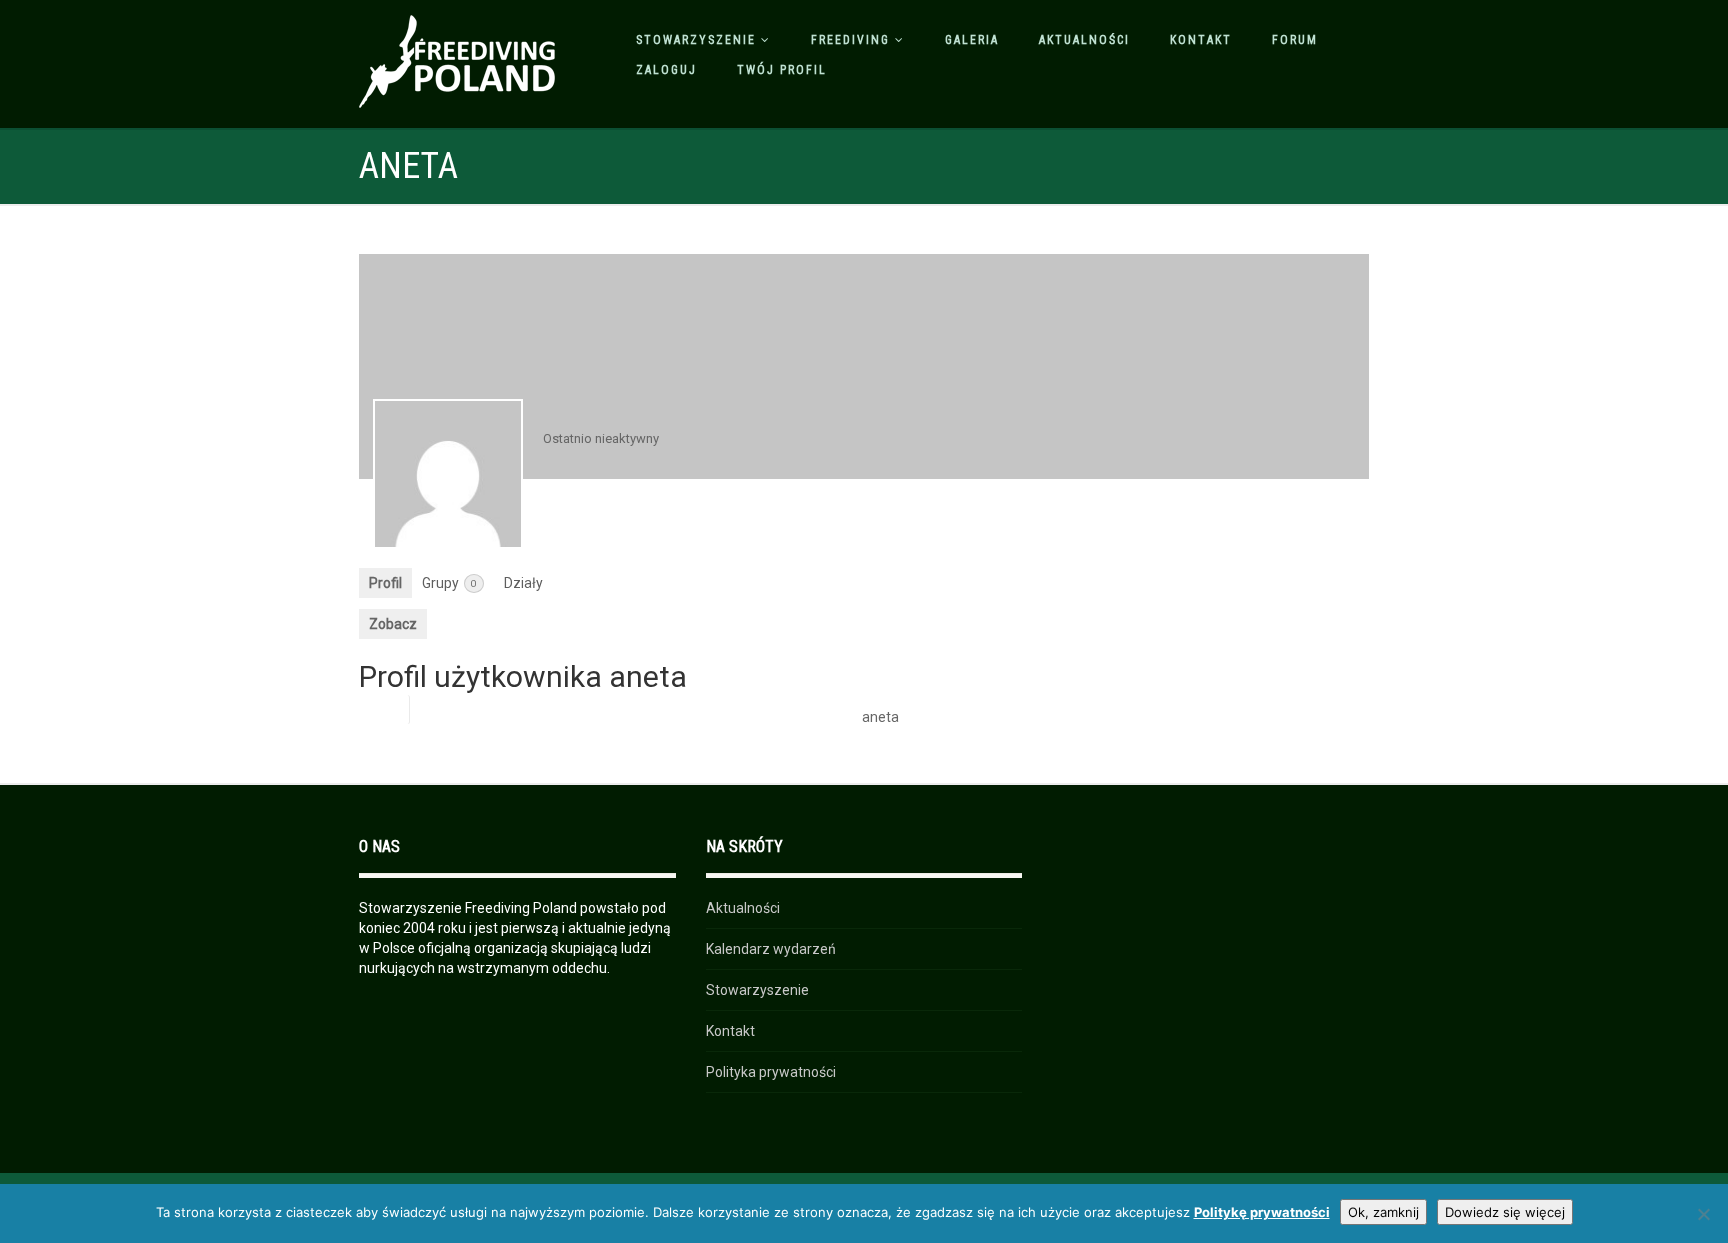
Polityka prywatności (771, 1072)
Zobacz (393, 624)
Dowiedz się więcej (1505, 1212)
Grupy (449, 583)
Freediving (850, 40)
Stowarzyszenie (696, 40)
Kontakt (1201, 40)
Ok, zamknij (1383, 1212)
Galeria (972, 40)
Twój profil (782, 70)
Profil (385, 583)
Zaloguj (666, 70)
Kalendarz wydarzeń (771, 949)
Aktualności (1084, 40)
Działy (523, 583)
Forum (1295, 40)
